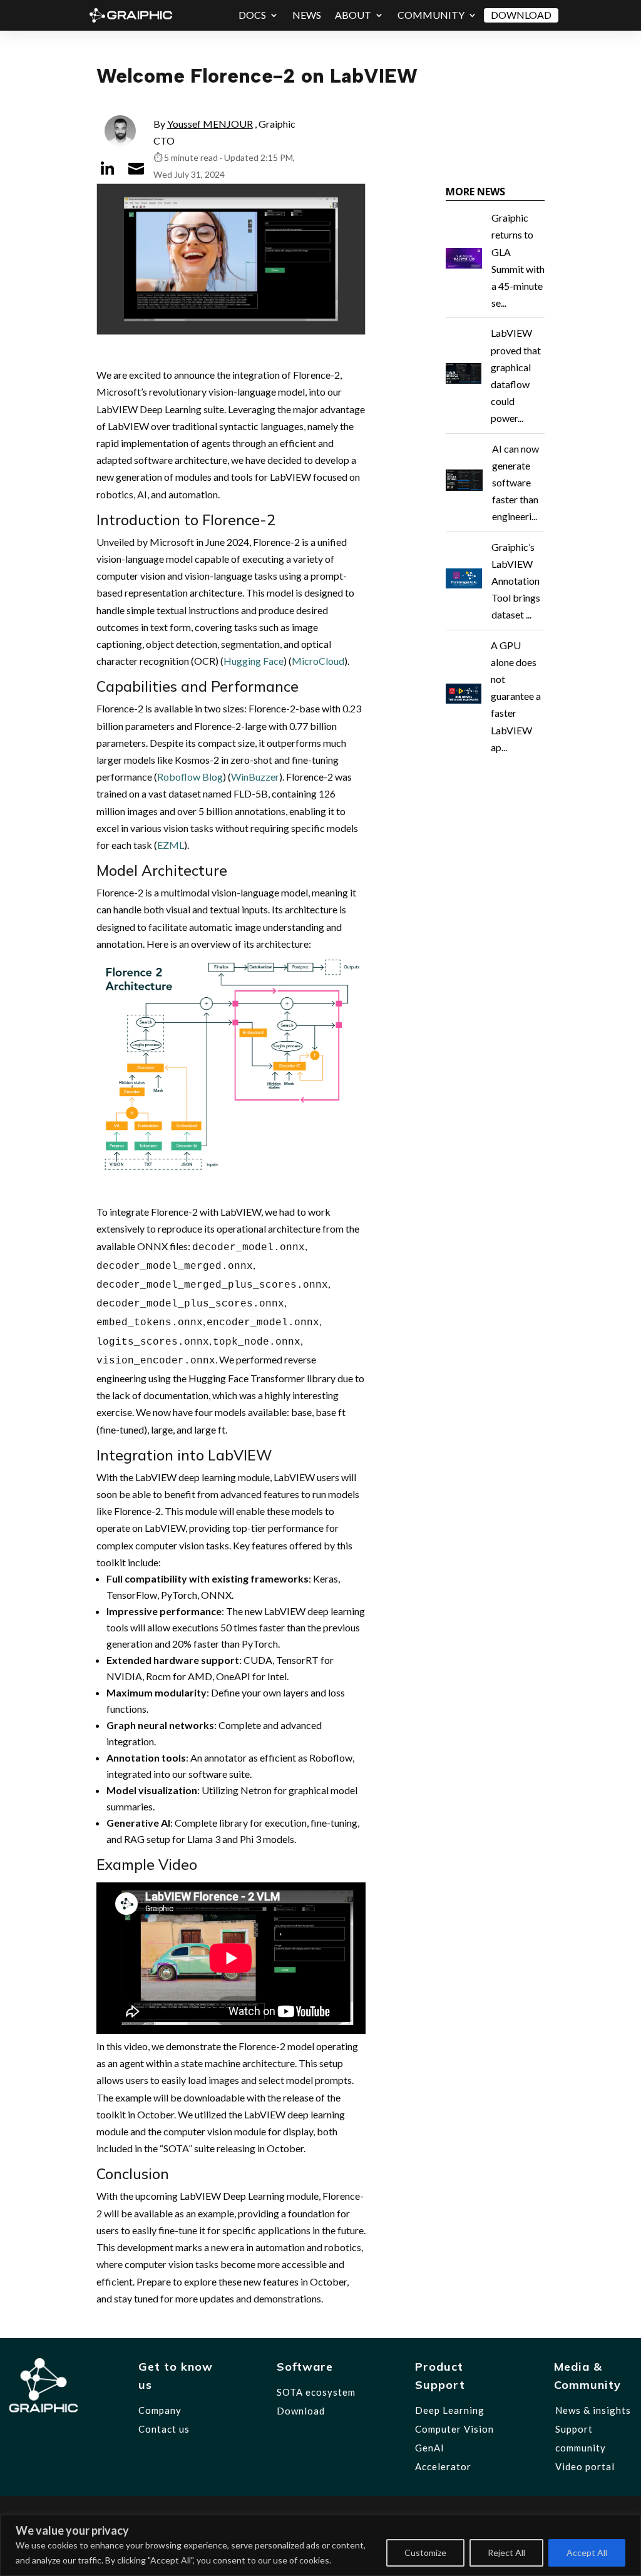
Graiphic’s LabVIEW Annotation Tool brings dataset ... (516, 581)
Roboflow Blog (190, 777)
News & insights (593, 2410)
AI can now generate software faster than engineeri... (515, 483)
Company (160, 2410)
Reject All (506, 2553)
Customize (425, 2553)
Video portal (585, 2466)
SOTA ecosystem (316, 2392)
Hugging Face (254, 661)
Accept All (587, 2553)
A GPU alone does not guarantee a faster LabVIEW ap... (516, 696)
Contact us (164, 2429)
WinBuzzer (255, 777)
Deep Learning (450, 2410)
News (307, 15)
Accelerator (443, 2466)
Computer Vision (454, 2429)
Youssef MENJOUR (210, 124)
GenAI (430, 2448)
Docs (252, 15)
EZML (171, 845)
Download (521, 15)
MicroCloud (318, 661)
